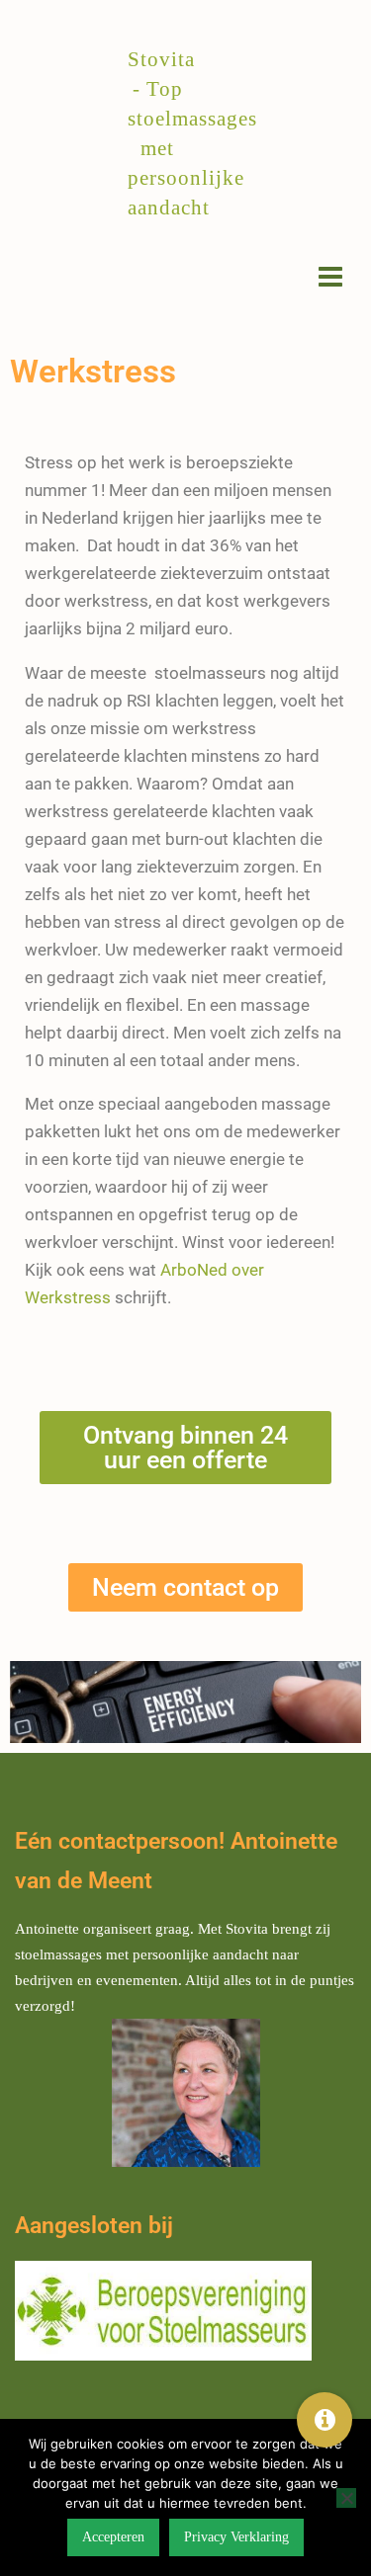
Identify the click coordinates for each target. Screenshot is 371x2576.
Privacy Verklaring (236, 2537)
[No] (346, 2498)
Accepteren (113, 2537)
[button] (325, 2420)
